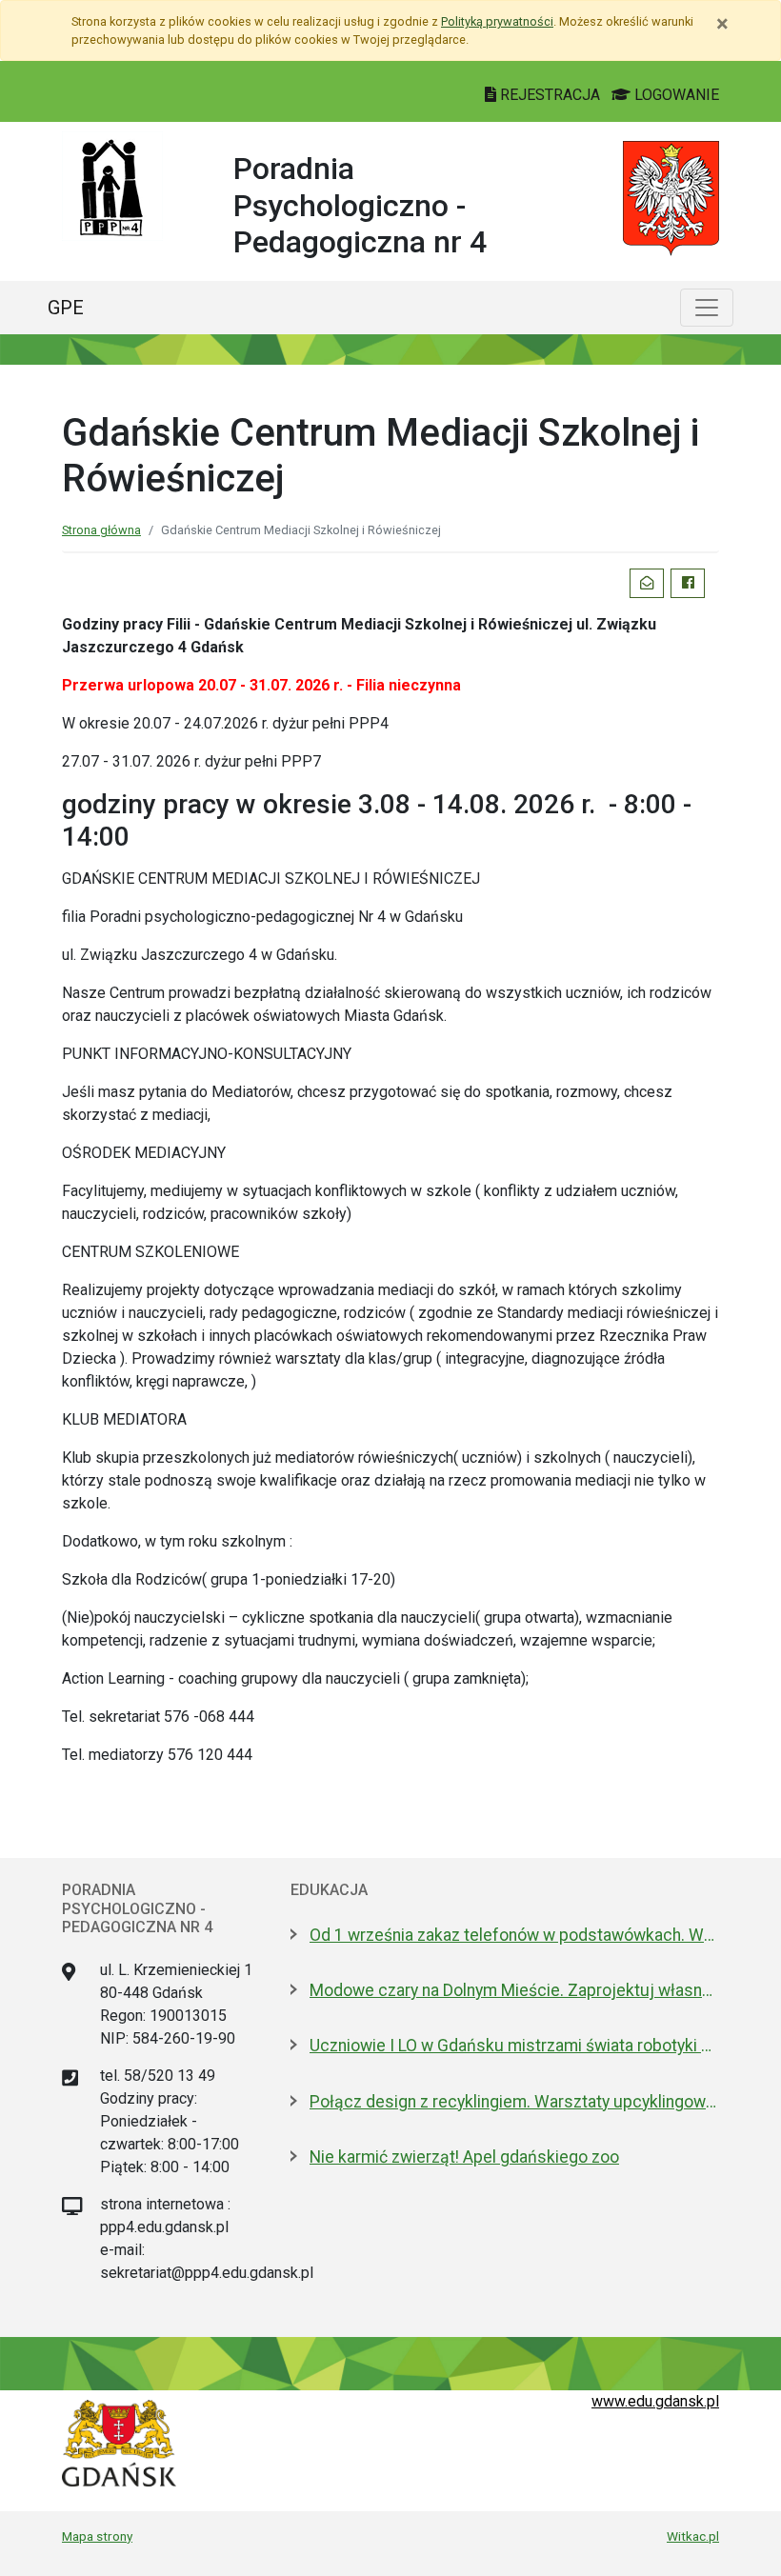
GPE (66, 308)
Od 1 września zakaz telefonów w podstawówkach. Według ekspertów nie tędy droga (514, 1935)
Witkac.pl (693, 2536)
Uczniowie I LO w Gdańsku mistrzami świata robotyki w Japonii (514, 2046)
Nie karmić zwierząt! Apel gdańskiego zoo (464, 2157)
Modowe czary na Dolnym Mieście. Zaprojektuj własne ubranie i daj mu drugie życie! (514, 1990)
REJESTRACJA (550, 95)
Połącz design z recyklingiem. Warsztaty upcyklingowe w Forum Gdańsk (514, 2102)
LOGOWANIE (675, 95)
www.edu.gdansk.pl (655, 2401)
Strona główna (101, 530)
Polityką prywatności (497, 21)
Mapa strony (97, 2536)
